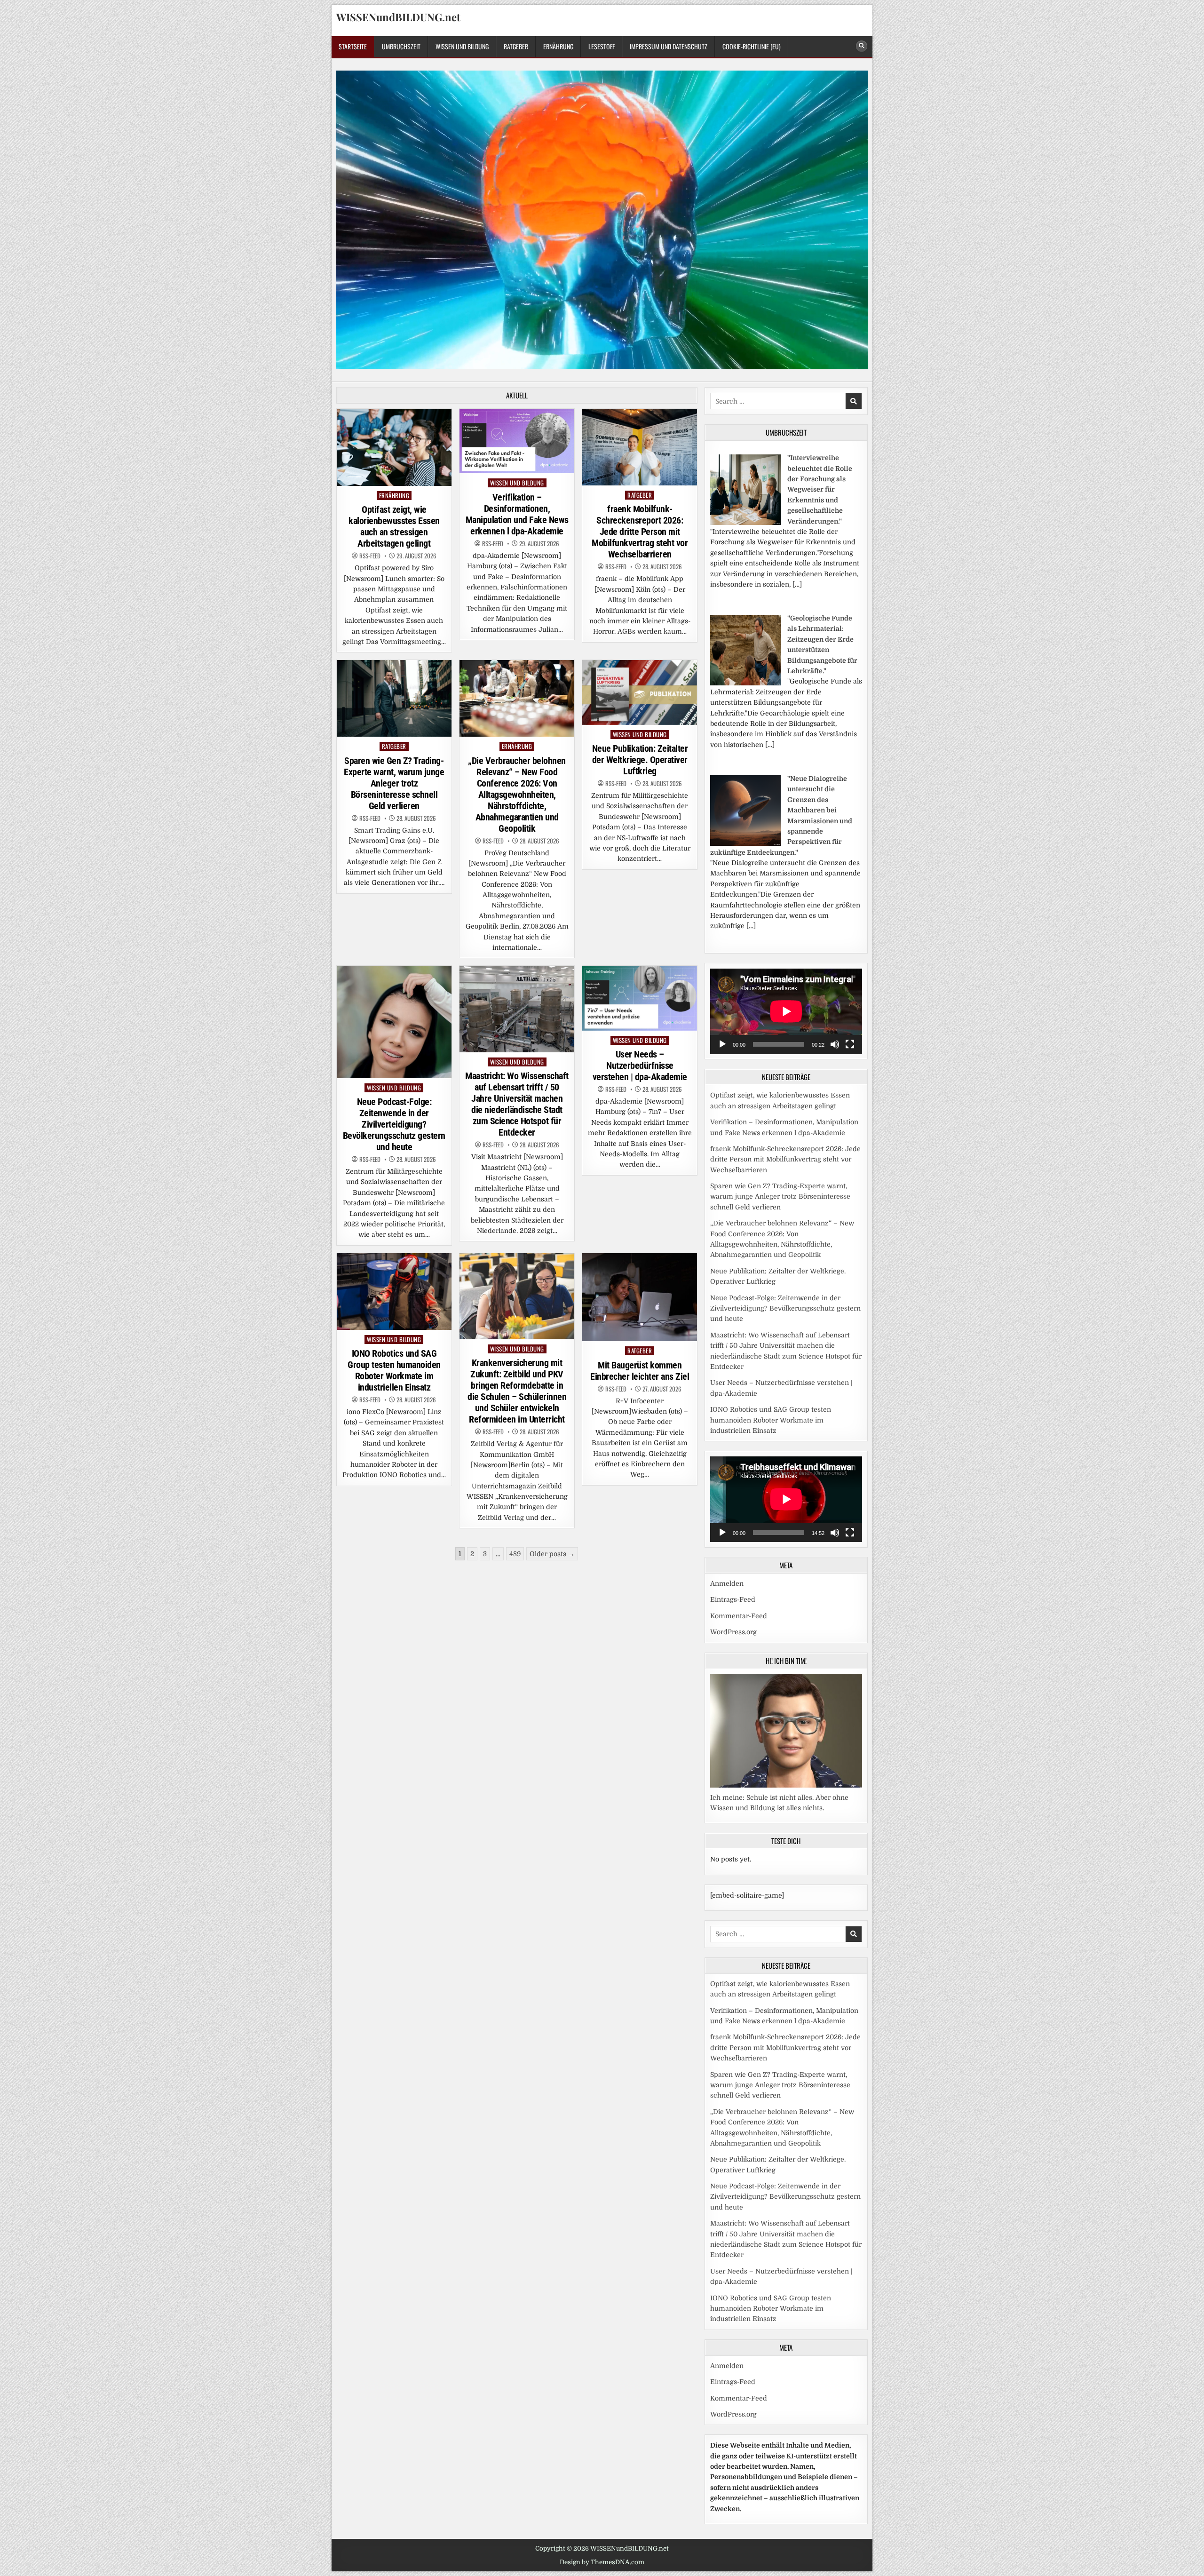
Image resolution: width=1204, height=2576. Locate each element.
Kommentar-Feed (739, 1616)
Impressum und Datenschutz (669, 46)
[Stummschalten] (835, 1044)
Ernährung (558, 46)
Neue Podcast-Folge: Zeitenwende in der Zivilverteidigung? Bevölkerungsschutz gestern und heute (394, 1124)
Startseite (353, 46)
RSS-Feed (370, 556)
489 (515, 1554)
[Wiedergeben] (722, 1044)
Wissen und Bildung (462, 46)
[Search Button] (862, 46)
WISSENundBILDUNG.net (398, 17)
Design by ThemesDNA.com (602, 2562)
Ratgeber (516, 46)
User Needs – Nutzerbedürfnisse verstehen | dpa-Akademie (640, 1065)
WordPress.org (733, 1632)
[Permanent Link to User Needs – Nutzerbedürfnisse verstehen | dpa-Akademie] (640, 998)
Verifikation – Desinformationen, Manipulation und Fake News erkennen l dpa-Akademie (517, 514)
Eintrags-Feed (733, 1599)
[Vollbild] (850, 1044)
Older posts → (552, 1554)
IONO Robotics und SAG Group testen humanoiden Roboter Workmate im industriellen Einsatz (394, 1370)
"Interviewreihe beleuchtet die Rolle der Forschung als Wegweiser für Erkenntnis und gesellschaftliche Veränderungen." (820, 489)
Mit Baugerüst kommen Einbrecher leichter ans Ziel (640, 1371)
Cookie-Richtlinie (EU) (752, 46)
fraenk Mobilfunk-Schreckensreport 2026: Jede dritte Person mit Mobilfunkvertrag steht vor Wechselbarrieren (640, 532)
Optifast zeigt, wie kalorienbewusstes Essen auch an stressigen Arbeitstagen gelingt (394, 526)
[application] (786, 1011)
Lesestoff (602, 46)
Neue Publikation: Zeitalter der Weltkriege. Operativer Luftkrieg (640, 760)
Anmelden (727, 1583)
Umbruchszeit (401, 46)
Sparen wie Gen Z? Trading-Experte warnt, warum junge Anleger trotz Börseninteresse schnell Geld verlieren (394, 783)
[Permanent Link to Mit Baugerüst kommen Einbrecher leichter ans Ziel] (640, 1297)
